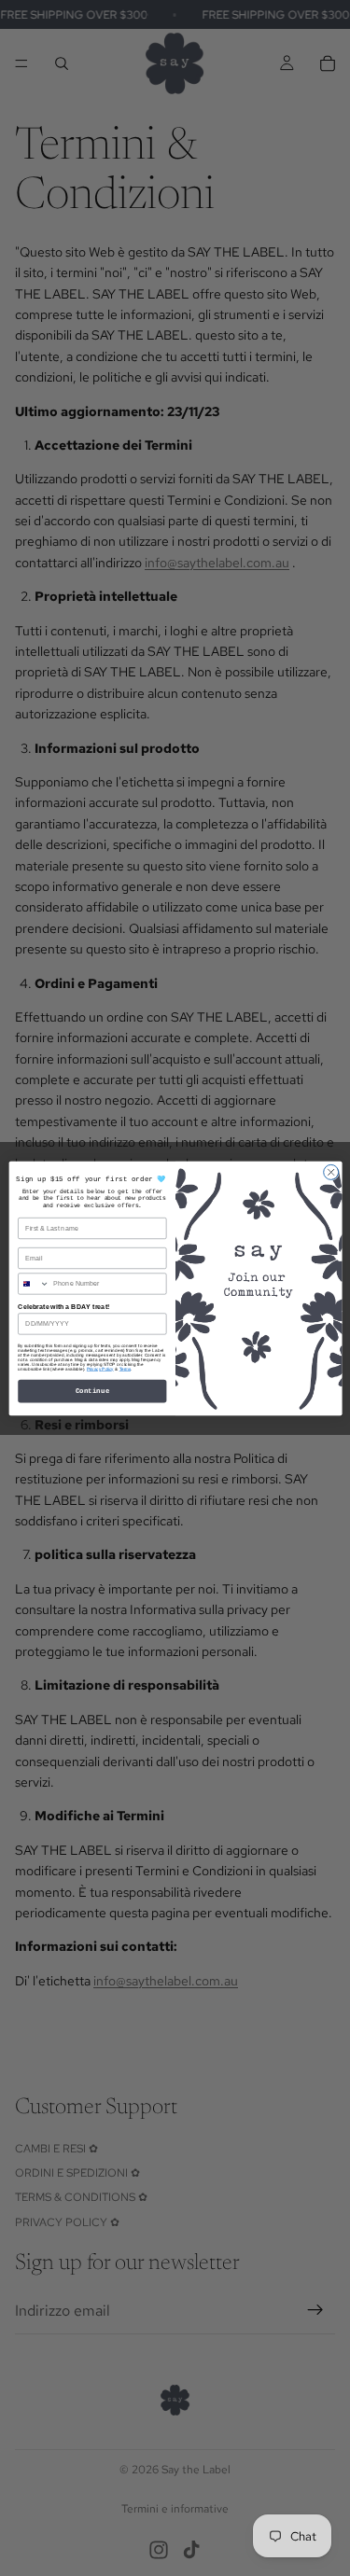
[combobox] (33, 1283)
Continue (92, 1391)
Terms (124, 1368)
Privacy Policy (99, 1368)
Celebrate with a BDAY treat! (63, 1306)
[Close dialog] (330, 1172)
